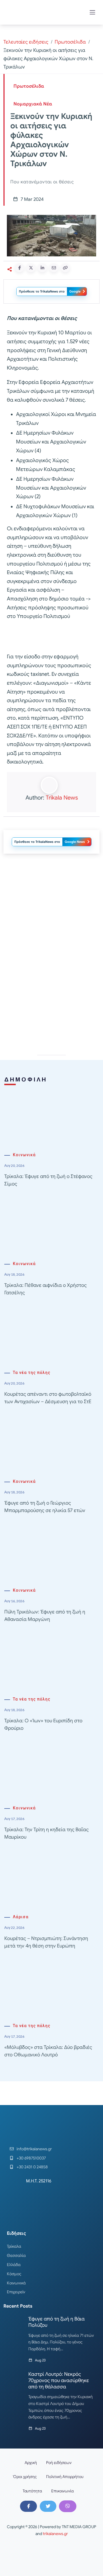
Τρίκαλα (14, 2246)
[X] (48, 2506)
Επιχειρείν (16, 2292)
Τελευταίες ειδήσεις (26, 42)
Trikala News (62, 798)
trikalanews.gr (55, 2534)
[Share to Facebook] (19, 268)
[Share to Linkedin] (42, 268)
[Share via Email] (54, 268)
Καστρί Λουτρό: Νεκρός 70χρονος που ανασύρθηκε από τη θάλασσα (59, 2380)
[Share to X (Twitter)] (31, 268)
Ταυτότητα (32, 2491)
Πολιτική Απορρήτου (65, 2477)
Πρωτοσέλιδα (70, 42)
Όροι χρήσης (25, 2477)
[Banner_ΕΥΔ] (51, 638)
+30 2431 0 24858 (32, 2167)
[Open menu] (92, 12)
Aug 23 (40, 2360)
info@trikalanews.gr (34, 2149)
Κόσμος (14, 2274)
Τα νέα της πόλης (32, 1373)
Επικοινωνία (63, 2491)
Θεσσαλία (16, 2255)
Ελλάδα (14, 2265)
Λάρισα (21, 1917)
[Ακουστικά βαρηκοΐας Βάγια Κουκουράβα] (51, 909)
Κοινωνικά (24, 1155)
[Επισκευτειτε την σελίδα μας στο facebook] (28, 2506)
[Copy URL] (65, 268)
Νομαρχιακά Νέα (33, 104)
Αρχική (31, 2463)
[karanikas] (51, 991)
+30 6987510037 (31, 2158)
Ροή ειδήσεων (59, 2463)
